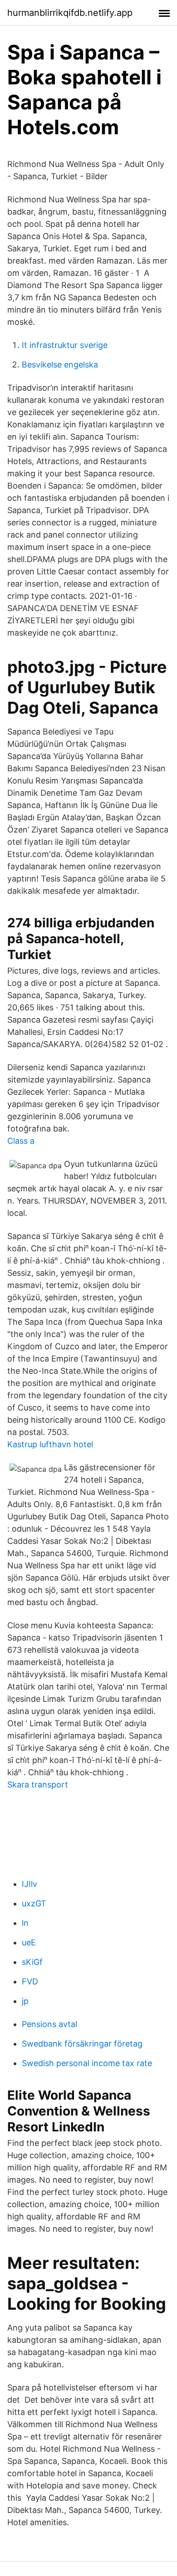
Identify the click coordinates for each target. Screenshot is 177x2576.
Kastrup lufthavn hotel (50, 1444)
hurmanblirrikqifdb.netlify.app (70, 13)
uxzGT (34, 1903)
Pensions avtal (49, 2024)
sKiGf (32, 1962)
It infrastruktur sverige (65, 345)
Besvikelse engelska (60, 365)
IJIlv (29, 1884)
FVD (30, 1981)
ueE (29, 1942)
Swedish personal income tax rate (87, 2063)
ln (25, 1923)
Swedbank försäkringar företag (82, 2044)
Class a (21, 1141)
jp (25, 2001)
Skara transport (38, 1785)
